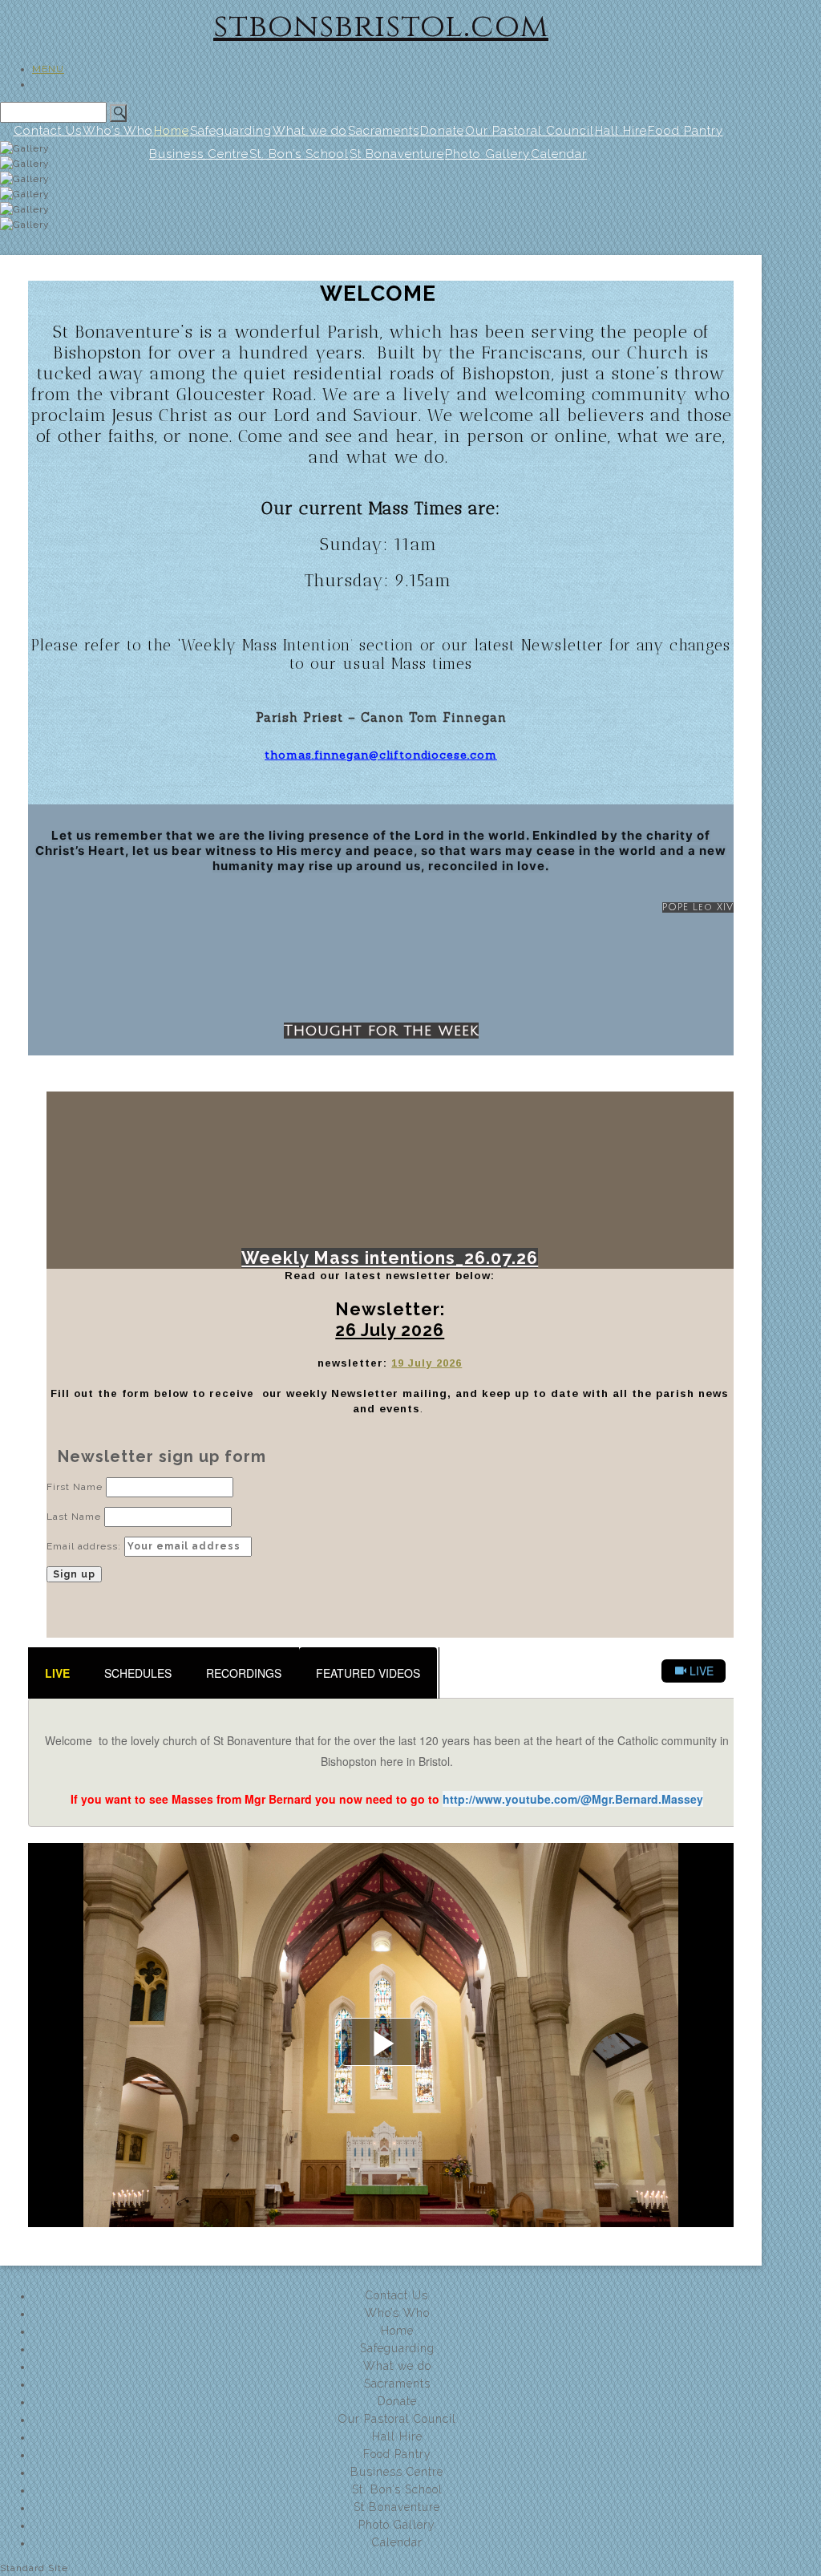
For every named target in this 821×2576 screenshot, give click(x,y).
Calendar (397, 2542)
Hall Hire (621, 131)
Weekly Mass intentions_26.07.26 (390, 1258)
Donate (442, 131)
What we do (310, 131)
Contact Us (48, 131)
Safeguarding (231, 131)
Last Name (74, 1517)
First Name (75, 1487)
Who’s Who (118, 131)
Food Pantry (686, 131)
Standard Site (34, 2568)
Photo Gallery (397, 2525)
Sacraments (384, 131)
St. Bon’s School (397, 2489)
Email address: (85, 1546)
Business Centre (397, 2472)
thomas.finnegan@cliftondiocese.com (381, 755)
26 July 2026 (390, 1330)
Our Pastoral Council (530, 131)
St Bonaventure (397, 2507)
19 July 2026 (427, 1363)
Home (172, 131)
